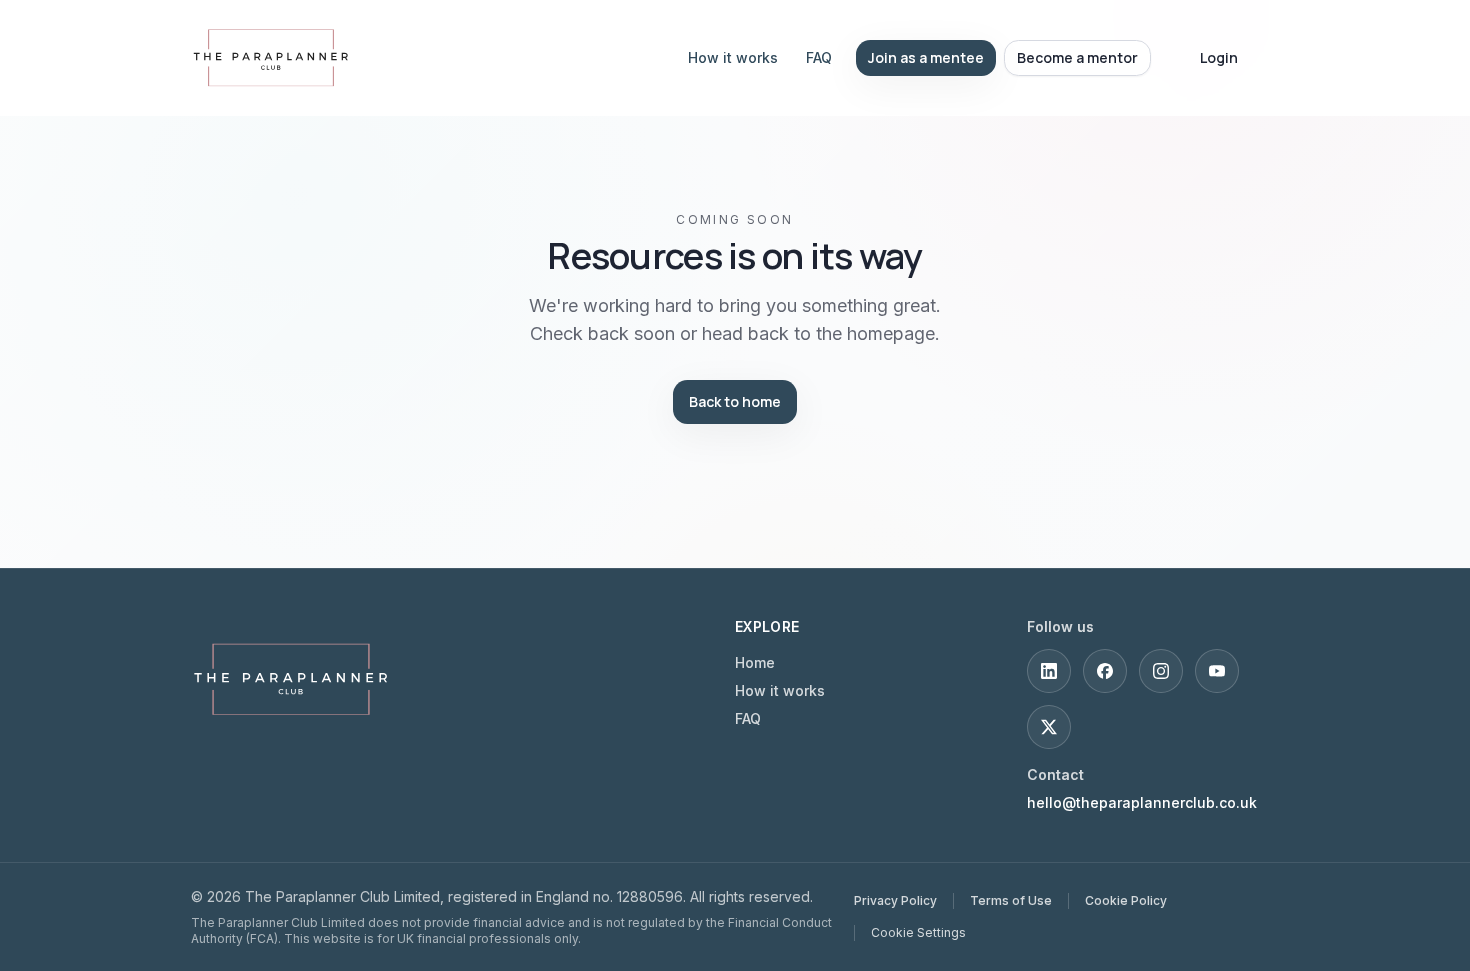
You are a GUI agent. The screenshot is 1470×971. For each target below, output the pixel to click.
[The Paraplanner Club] (291, 679)
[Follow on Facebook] (1105, 671)
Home (755, 662)
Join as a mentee (926, 57)
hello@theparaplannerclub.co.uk (1142, 802)
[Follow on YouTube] (1217, 671)
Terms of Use (1011, 900)
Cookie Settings (918, 932)
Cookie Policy (1126, 900)
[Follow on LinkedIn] (1049, 671)
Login (1219, 57)
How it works (733, 57)
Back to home (735, 401)
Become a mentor (1077, 57)
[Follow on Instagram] (1161, 671)
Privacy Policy (895, 900)
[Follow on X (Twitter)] (1049, 727)
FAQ (819, 57)
